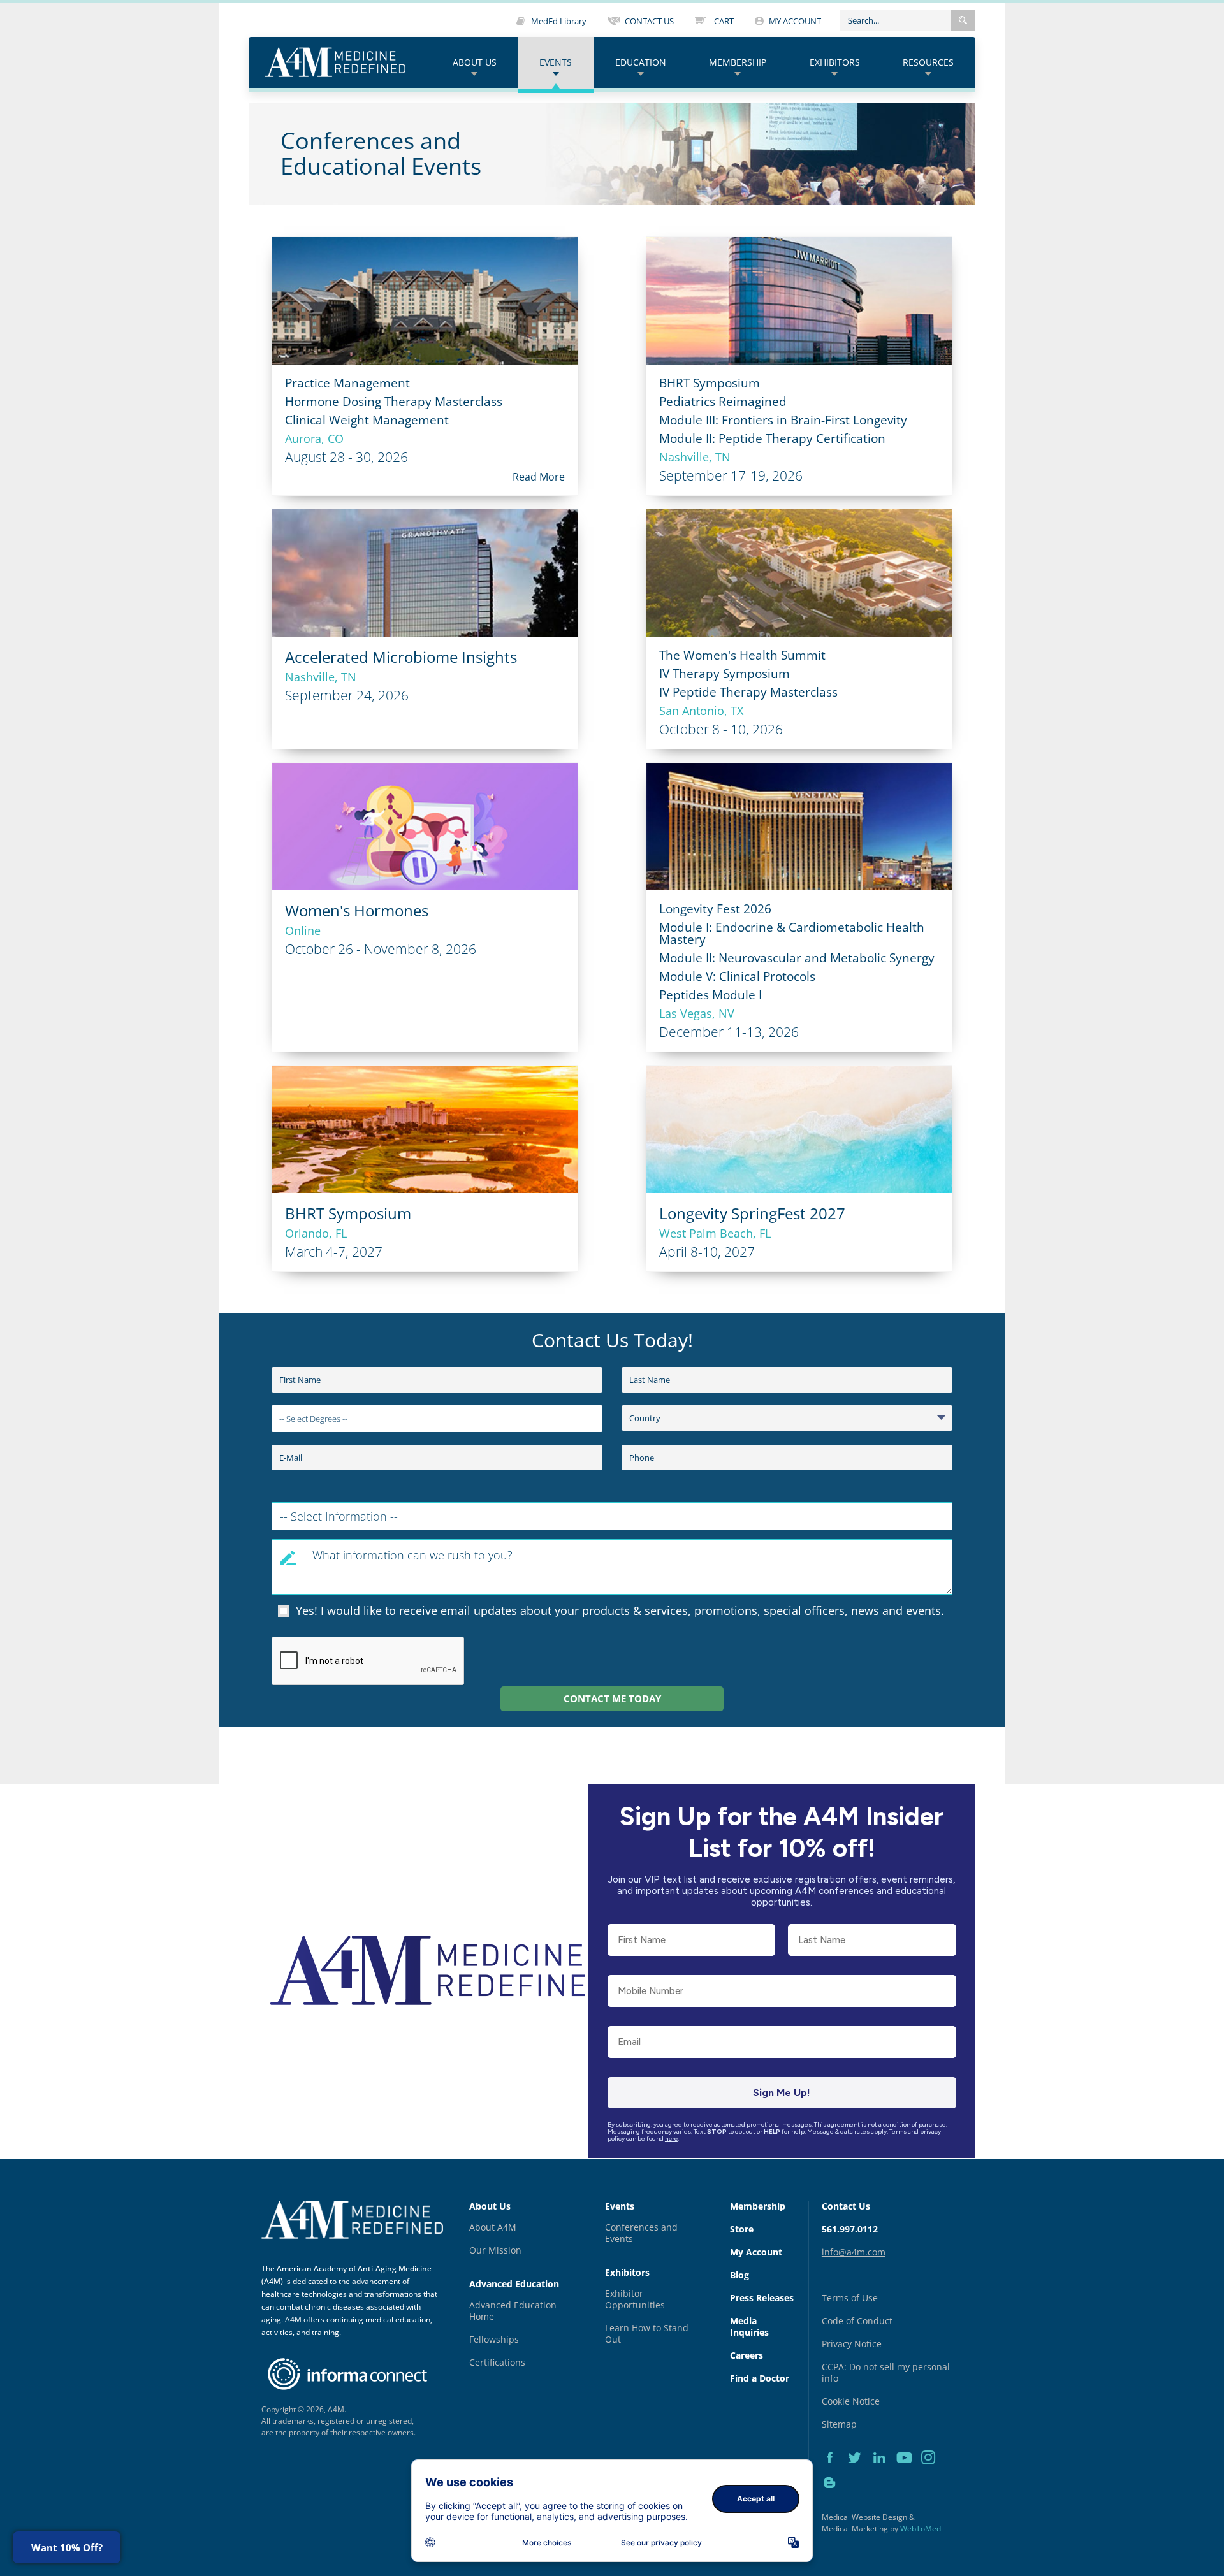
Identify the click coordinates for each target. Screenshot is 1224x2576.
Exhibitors (835, 62)
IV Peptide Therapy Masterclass (748, 692)
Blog (739, 2275)
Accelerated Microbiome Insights (401, 657)
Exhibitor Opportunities (635, 2299)
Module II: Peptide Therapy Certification (772, 438)
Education (641, 62)
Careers (747, 2355)
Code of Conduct (857, 2321)
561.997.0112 (850, 2229)
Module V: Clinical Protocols (737, 976)
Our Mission (495, 2250)
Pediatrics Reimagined (723, 402)
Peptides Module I (710, 995)
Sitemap (839, 2424)
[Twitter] (859, 2472)
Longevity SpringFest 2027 (752, 1213)
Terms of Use (850, 2298)
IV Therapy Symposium (725, 674)
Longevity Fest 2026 (715, 909)
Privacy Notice (852, 2344)
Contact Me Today (612, 1698)
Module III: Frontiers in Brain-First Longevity (783, 420)
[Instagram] (932, 2472)
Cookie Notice (851, 2401)
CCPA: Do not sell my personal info (886, 2372)
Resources (928, 62)
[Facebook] (834, 2472)
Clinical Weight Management (367, 420)
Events (556, 62)
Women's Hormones (357, 910)
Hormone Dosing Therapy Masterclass (394, 402)
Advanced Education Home (513, 2311)
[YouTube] (909, 2472)
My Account (756, 2252)
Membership (738, 62)
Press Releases (762, 2298)
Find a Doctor (760, 2378)
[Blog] (833, 2497)
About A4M (493, 2227)
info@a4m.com (854, 2252)
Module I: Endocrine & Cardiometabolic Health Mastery (792, 933)
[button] (963, 20)
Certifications (497, 2362)
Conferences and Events (641, 2233)
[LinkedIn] (884, 2472)
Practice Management (347, 383)
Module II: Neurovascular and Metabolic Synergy (797, 958)
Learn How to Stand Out (647, 2334)
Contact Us (846, 2206)
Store (742, 2229)
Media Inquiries (749, 2326)
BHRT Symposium (710, 383)
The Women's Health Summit (742, 655)
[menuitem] (475, 63)
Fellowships (494, 2339)
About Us (475, 62)
